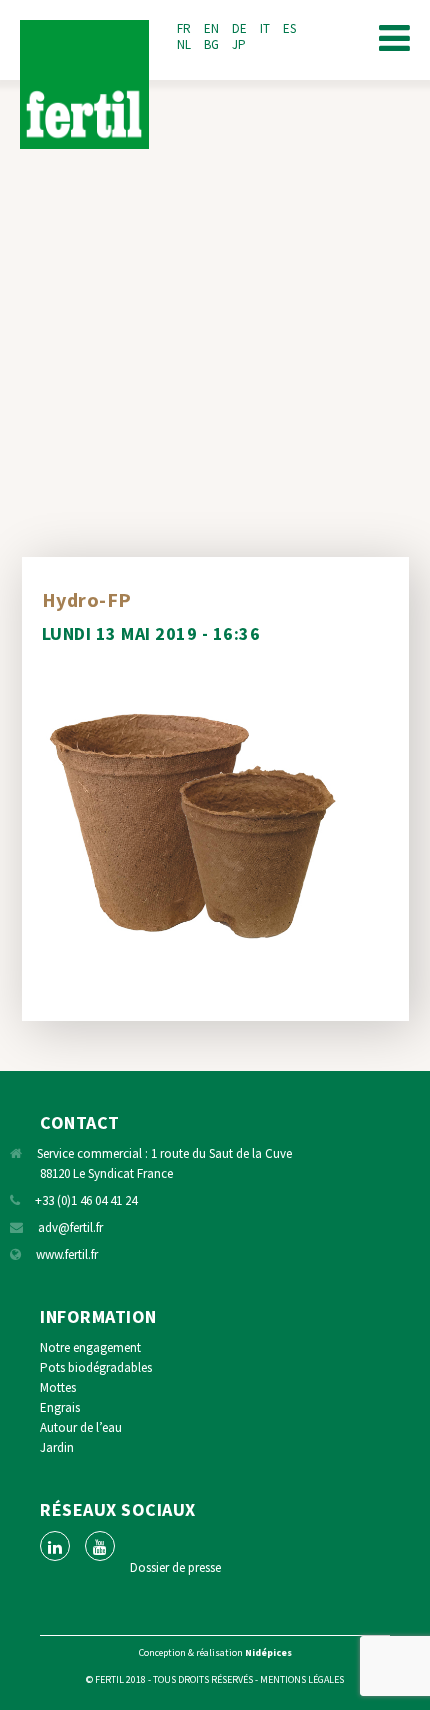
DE (239, 28)
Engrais (60, 1407)
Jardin (57, 1447)
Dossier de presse (175, 1567)
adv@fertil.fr (70, 1227)
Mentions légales (302, 1679)
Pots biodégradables (96, 1367)
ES (289, 28)
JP (239, 44)
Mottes (58, 1387)
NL (184, 44)
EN (211, 28)
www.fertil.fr (67, 1254)
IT (265, 28)
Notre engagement (90, 1347)
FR (184, 28)
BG (211, 44)
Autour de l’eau (81, 1427)
